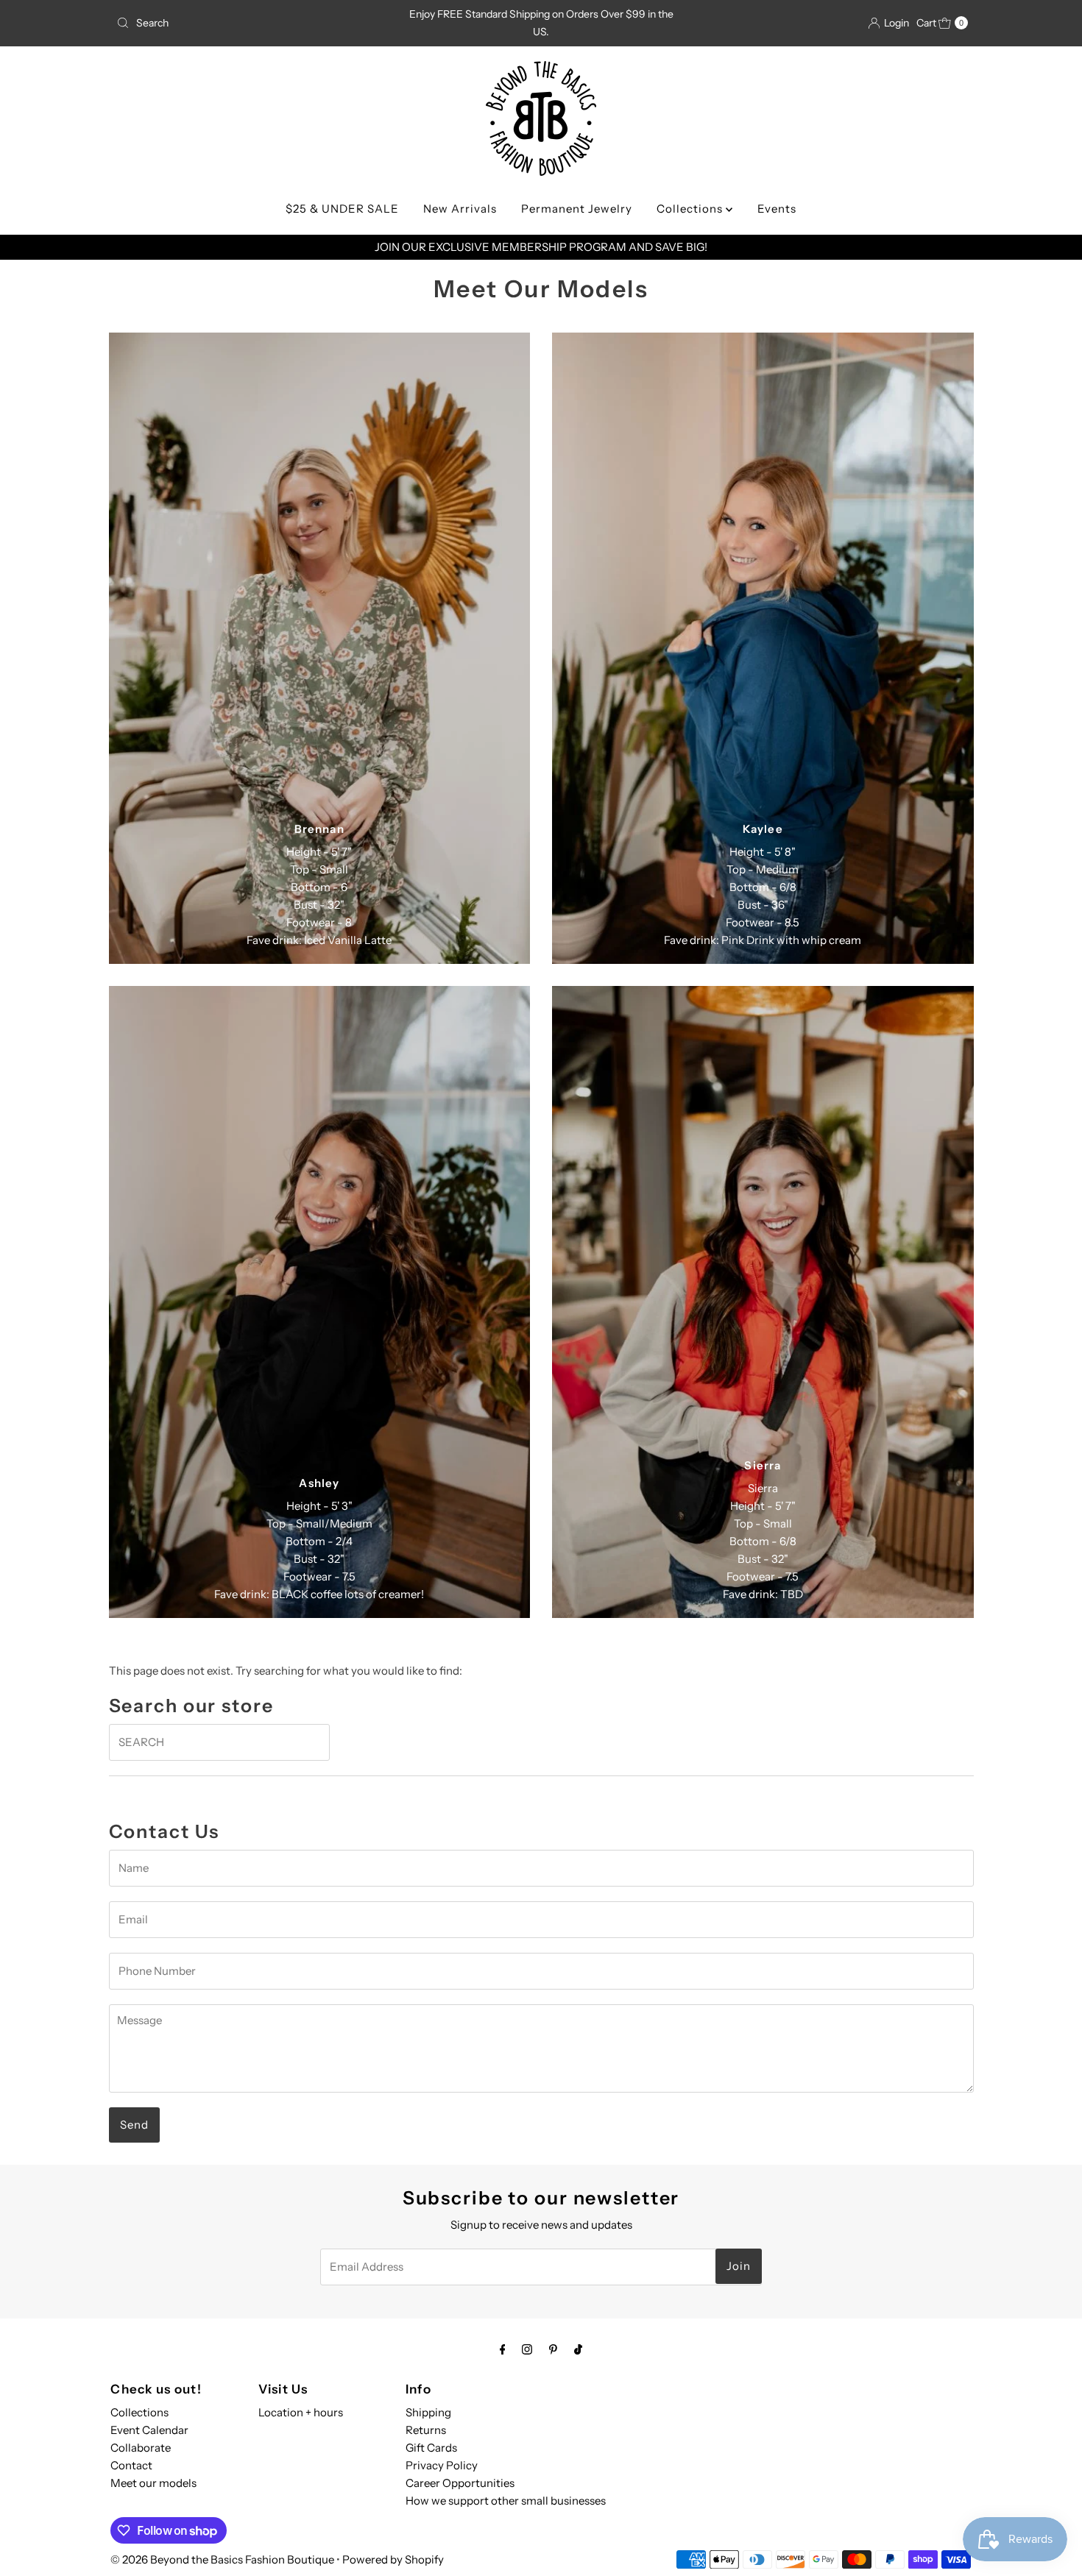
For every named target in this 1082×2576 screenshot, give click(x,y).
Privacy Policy (442, 2465)
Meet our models (153, 2483)
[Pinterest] (553, 2349)
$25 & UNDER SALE (342, 209)
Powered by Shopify (393, 2559)
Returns (426, 2430)
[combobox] (250, 23)
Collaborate (141, 2448)
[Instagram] (527, 2349)
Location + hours (301, 2412)
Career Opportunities (460, 2483)
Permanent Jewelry (577, 209)
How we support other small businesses (506, 2501)
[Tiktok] (578, 2349)
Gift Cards (431, 2448)
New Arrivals (460, 209)
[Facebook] (503, 2349)
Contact (131, 2465)
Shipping (428, 2412)
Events (777, 209)
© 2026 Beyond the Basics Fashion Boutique (222, 2559)
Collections (691, 209)
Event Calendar (149, 2430)
